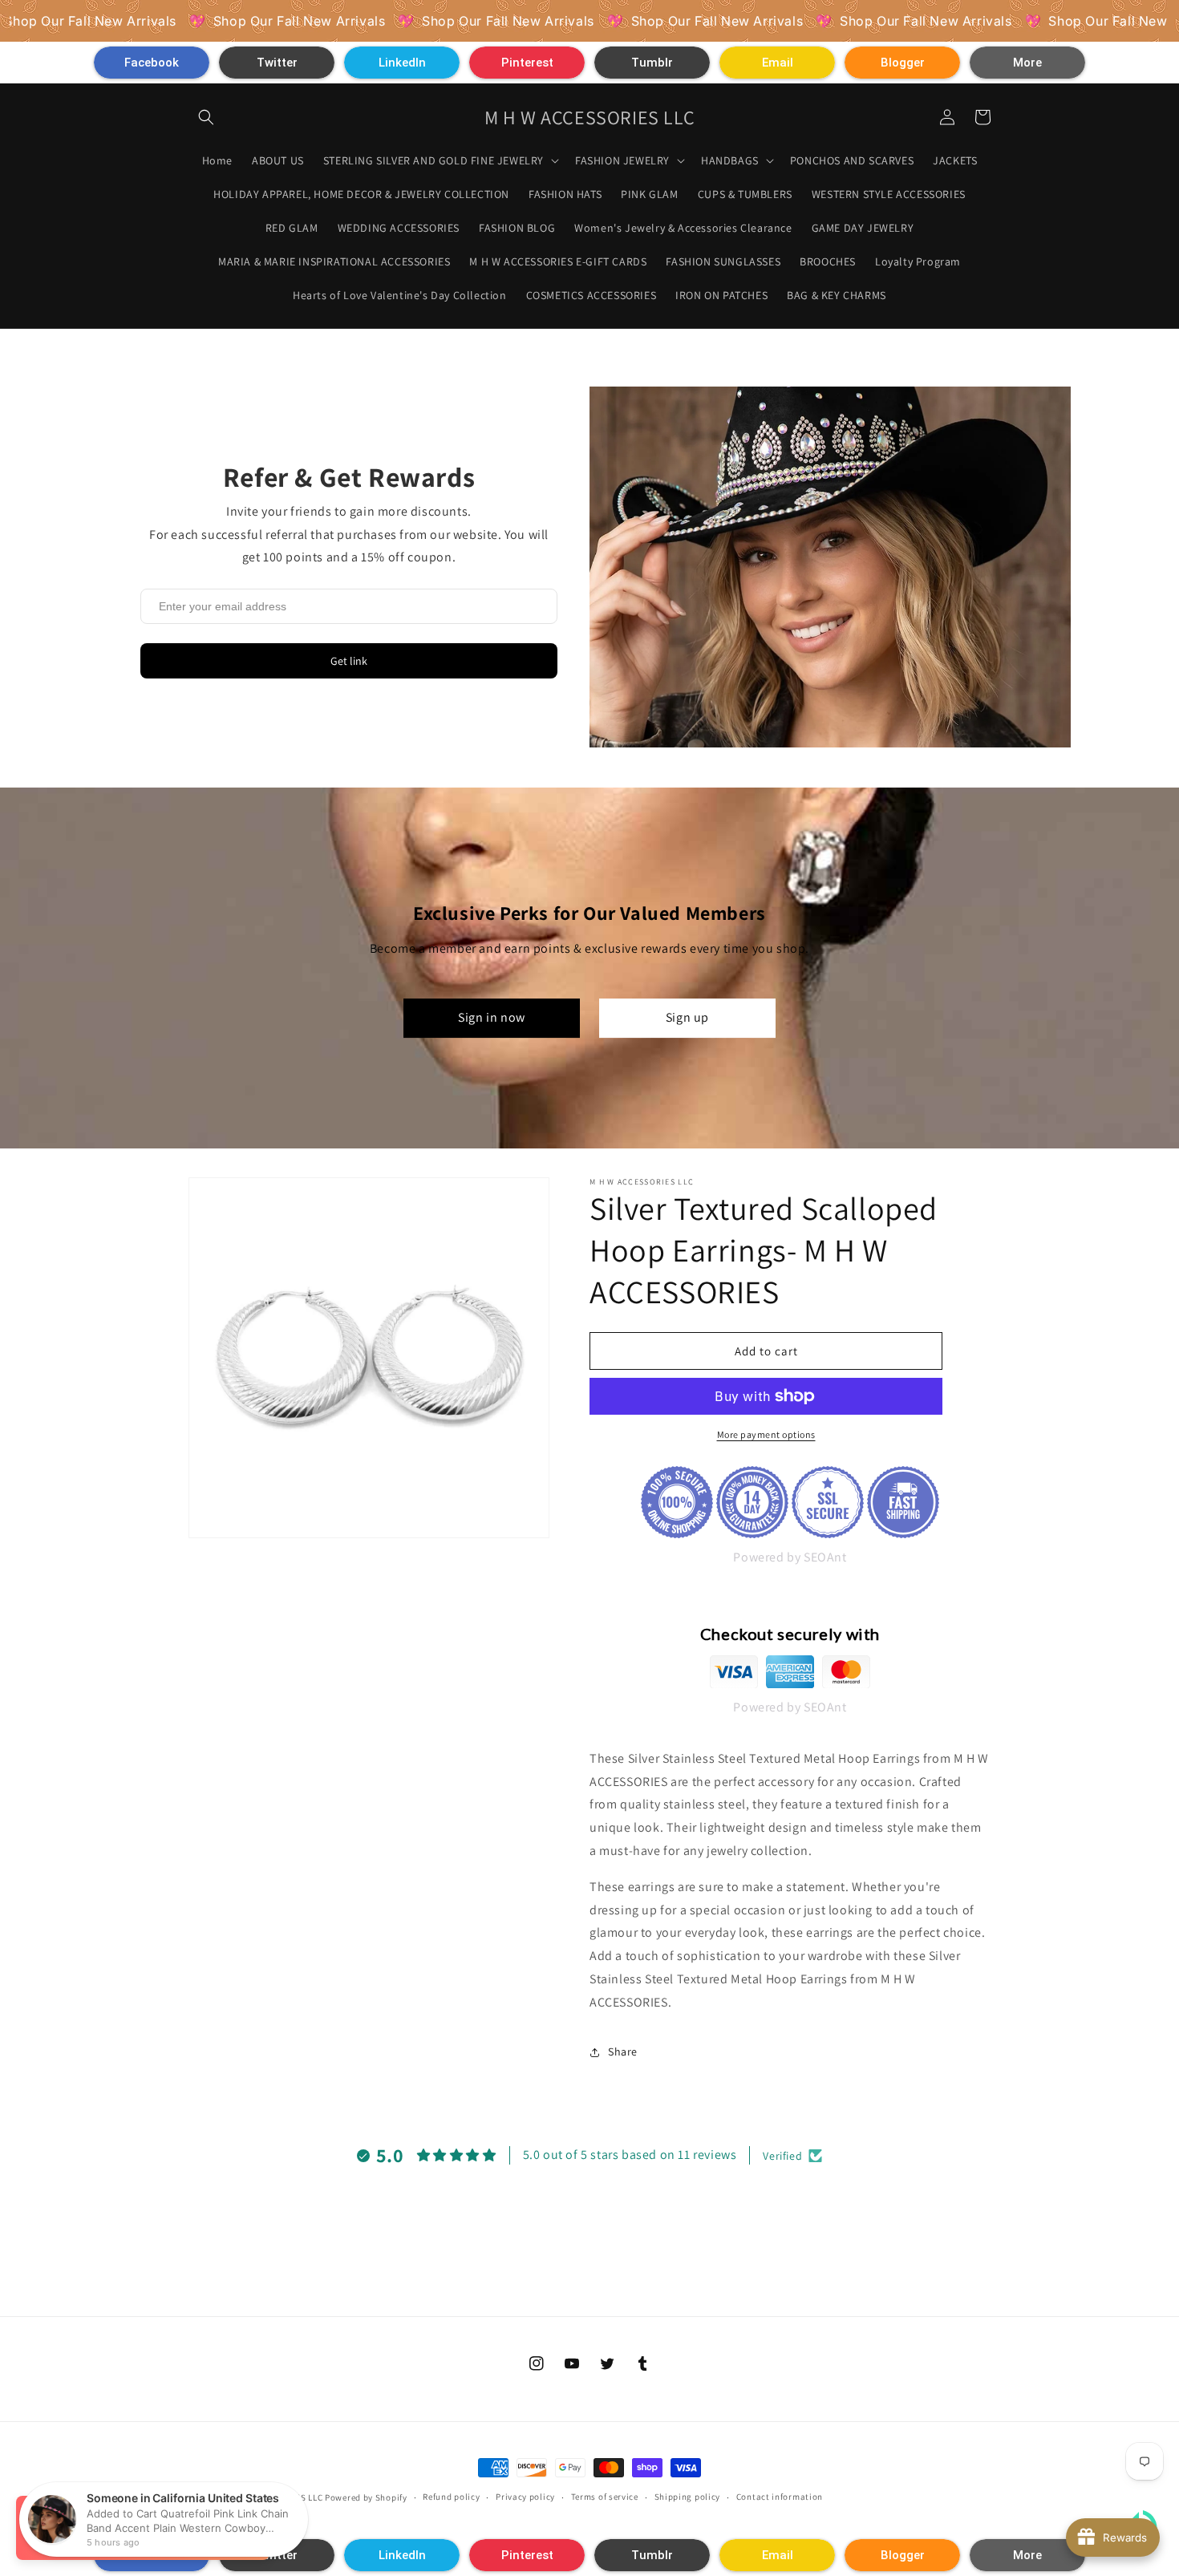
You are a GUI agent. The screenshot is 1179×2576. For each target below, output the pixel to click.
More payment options (766, 1434)
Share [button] (623, 2051)
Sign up (687, 1018)
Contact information (780, 2497)
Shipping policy (688, 2497)
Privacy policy (525, 2497)
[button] (152, 63)
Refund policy (451, 2497)
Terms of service (605, 2497)
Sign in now (492, 1018)
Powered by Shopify (366, 2497)
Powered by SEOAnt (790, 1557)
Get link (349, 661)
